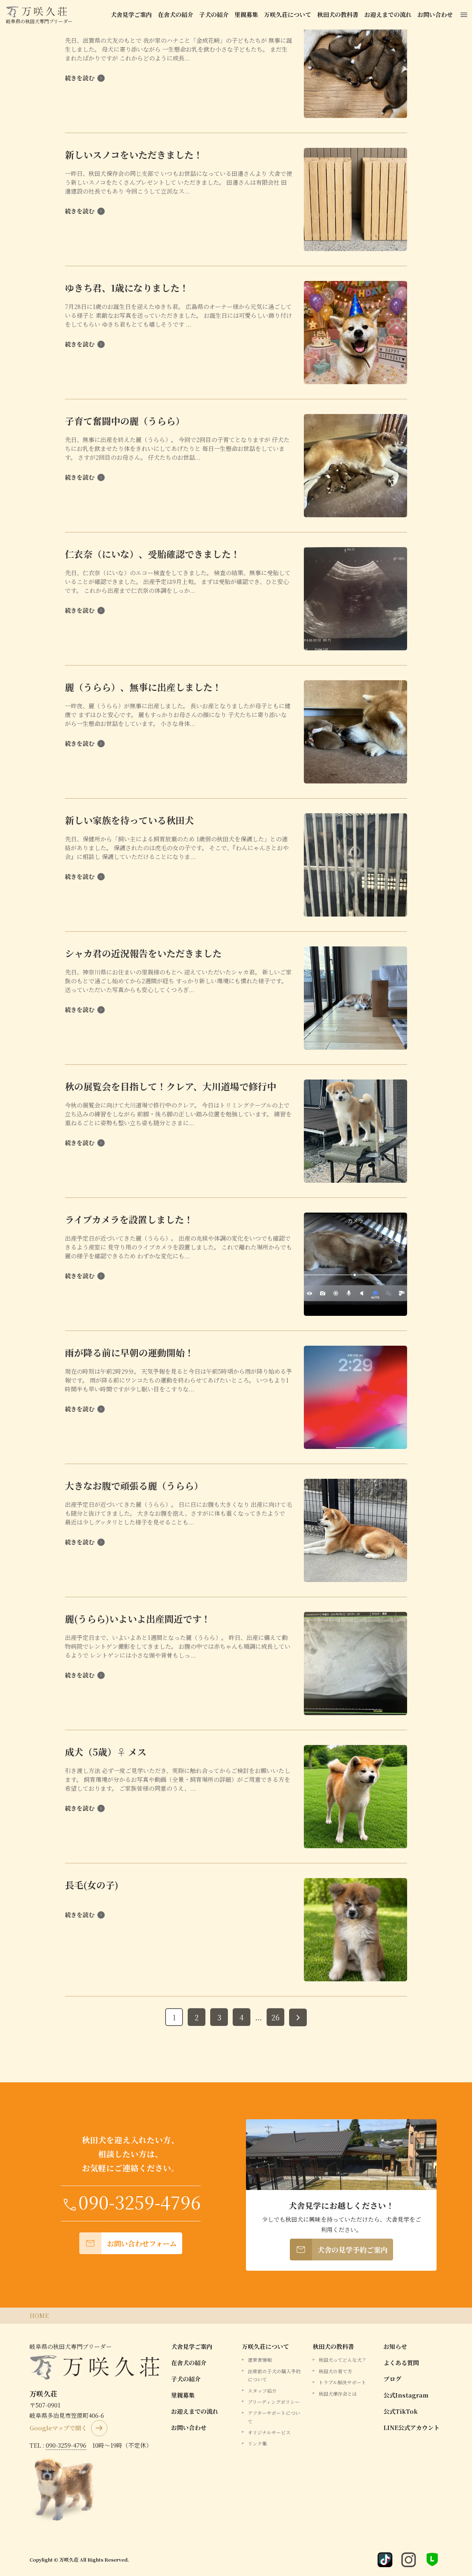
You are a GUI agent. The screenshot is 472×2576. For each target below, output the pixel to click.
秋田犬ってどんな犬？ (343, 2360)
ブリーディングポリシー (274, 2402)
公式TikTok (401, 2411)
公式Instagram (406, 2395)
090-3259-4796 (66, 2445)
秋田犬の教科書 (338, 15)
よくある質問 (401, 2363)
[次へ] (298, 2017)
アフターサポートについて (274, 2417)
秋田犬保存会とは (338, 2394)
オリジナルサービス (269, 2432)
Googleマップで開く (58, 2428)
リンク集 (257, 2443)
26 (275, 2017)
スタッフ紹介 (262, 2391)
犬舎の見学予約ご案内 (341, 2250)
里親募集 (246, 15)
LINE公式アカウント (412, 2428)
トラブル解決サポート (342, 2382)
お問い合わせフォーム (131, 2243)
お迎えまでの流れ (388, 15)
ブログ (392, 2379)
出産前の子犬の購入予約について (274, 2375)
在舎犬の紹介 (176, 15)
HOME (39, 2316)
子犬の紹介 (214, 15)
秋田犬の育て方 (335, 2371)
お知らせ (395, 2346)
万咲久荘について (288, 15)
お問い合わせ (435, 15)
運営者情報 (260, 2360)
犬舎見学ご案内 (131, 15)
